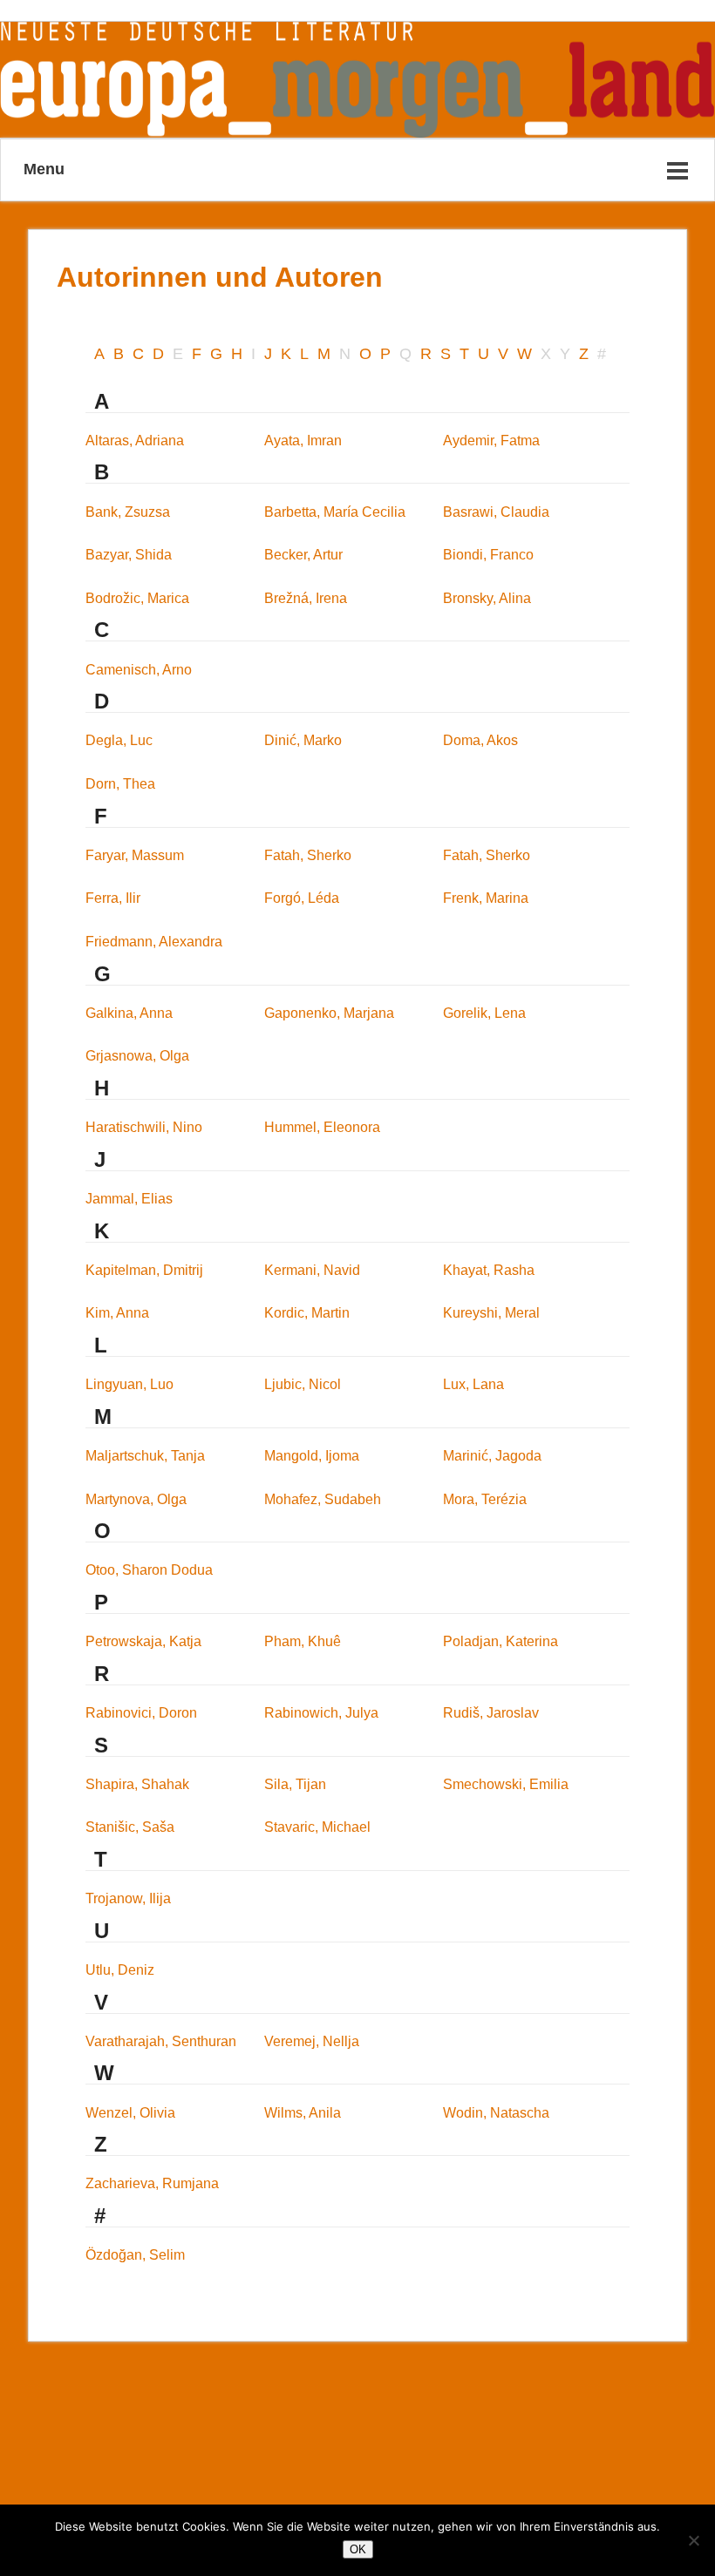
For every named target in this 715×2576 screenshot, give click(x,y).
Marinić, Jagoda (492, 1456)
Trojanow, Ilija (128, 1898)
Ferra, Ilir (113, 898)
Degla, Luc (119, 740)
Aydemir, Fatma (491, 441)
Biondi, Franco (488, 555)
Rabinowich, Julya (321, 1713)
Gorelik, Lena (484, 1013)
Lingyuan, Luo (129, 1384)
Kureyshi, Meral (491, 1313)
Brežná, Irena (306, 598)
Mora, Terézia (485, 1499)
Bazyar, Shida (129, 555)
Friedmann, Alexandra (154, 942)
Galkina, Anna (129, 1013)
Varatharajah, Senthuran (161, 2041)
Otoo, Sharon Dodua (149, 1570)
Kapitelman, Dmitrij (144, 1270)
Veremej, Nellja (312, 2041)
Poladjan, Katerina (500, 1641)
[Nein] (693, 2540)
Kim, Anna (117, 1313)
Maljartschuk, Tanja (145, 1456)
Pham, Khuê (303, 1641)
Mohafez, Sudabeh (323, 1499)
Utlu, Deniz (120, 1970)
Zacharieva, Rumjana (152, 2183)
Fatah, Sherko (308, 855)
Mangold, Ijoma (312, 1456)
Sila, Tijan (295, 1784)
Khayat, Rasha (489, 1270)
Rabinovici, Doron (141, 1713)
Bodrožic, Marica (137, 598)
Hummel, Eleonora (322, 1127)
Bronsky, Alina (487, 598)
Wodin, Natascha (496, 2113)
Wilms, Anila (303, 2113)
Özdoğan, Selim (135, 2255)
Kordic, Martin (307, 1313)
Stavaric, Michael (317, 1827)
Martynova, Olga (136, 1499)
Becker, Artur (303, 555)
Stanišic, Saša (130, 1827)
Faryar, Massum (135, 855)
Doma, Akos (480, 740)
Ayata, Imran (303, 441)
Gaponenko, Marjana (329, 1013)
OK (358, 2549)
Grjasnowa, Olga (137, 1056)
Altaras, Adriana (135, 441)
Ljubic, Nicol (303, 1384)
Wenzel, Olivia (130, 2113)
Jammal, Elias (129, 1199)
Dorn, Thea (120, 784)
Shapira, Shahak (137, 1784)
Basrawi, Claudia (496, 512)
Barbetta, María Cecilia (335, 512)
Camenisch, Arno (139, 670)
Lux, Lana (473, 1384)
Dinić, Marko (303, 740)
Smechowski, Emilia (506, 1784)
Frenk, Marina (486, 898)
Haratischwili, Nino (144, 1127)
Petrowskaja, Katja (143, 1641)
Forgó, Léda (302, 898)
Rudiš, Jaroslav (491, 1713)
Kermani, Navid (312, 1270)
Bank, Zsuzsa (128, 512)
